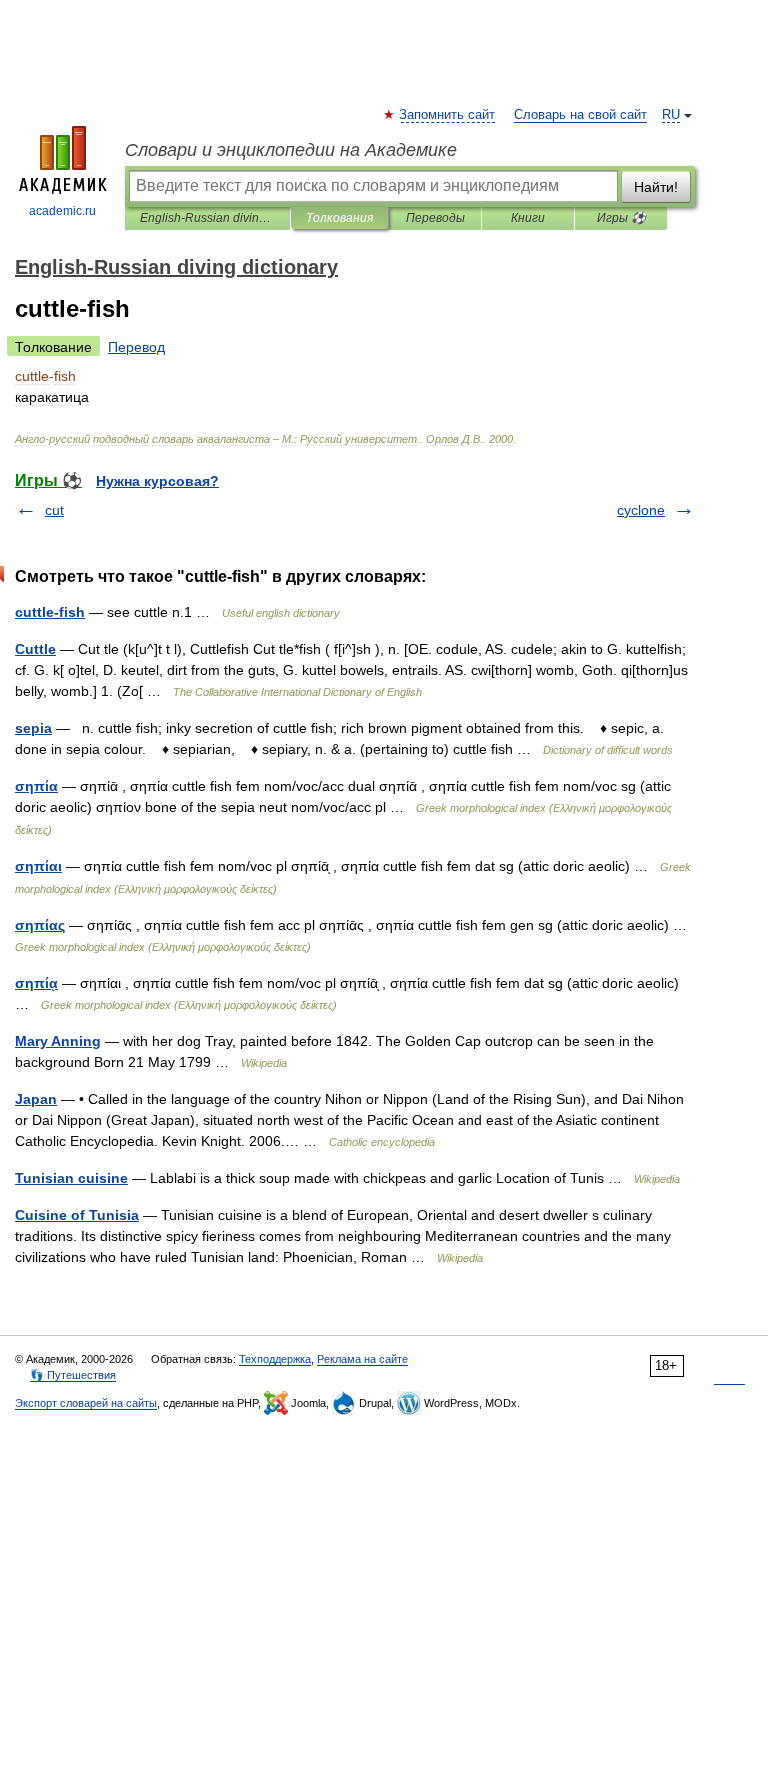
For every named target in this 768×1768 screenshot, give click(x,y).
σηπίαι (38, 866)
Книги (528, 218)
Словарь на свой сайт (580, 115)
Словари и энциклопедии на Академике (291, 150)
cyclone (641, 510)
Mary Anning (58, 1041)
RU (671, 115)
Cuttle (35, 649)
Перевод (136, 347)
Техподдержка (275, 1359)
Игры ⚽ (621, 218)
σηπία (36, 786)
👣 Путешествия (73, 1375)
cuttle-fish (50, 612)
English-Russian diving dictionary (207, 218)
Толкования (339, 218)
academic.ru (62, 211)
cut (54, 510)
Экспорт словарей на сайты (86, 1403)
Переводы (435, 218)
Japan (36, 1099)
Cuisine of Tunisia (77, 1215)
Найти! (656, 187)
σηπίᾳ (36, 983)
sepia (33, 728)
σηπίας (40, 925)
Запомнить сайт (448, 115)
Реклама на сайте (362, 1359)
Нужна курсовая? (157, 481)
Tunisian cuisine (71, 1178)
